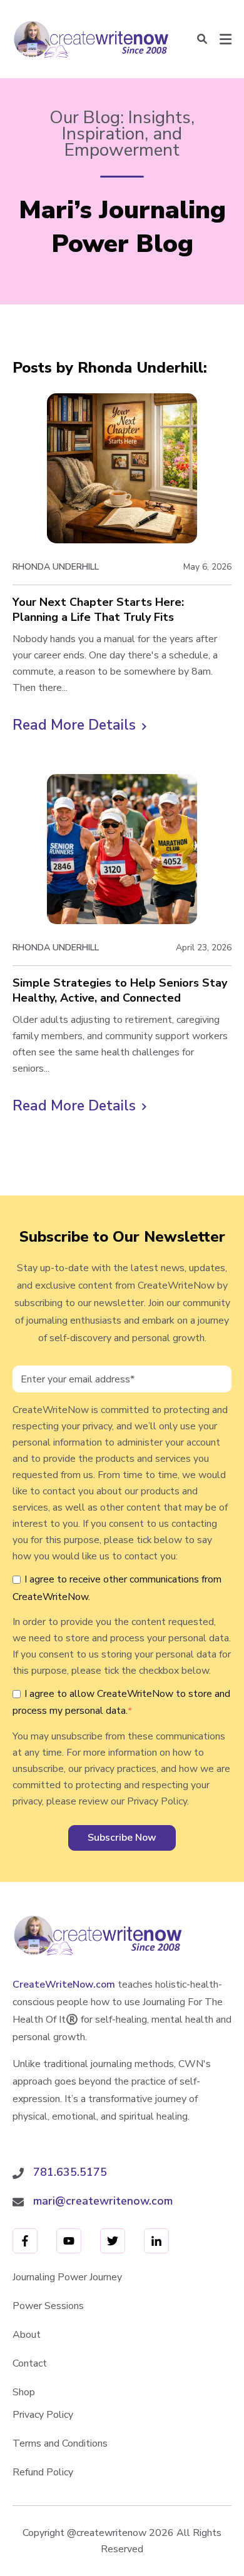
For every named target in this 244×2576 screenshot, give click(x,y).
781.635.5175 (70, 2172)
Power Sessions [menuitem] (48, 2306)
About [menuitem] (27, 2335)
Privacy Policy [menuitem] (43, 2415)
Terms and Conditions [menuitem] (60, 2443)
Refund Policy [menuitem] (43, 2472)
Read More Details (79, 726)
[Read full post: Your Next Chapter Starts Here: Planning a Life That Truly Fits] (122, 468)
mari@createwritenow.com (103, 2201)
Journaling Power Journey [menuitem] (67, 2277)
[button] (202, 39)
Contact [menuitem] (30, 2363)
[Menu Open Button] (226, 39)
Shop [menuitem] (24, 2392)
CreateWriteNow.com (64, 1985)
